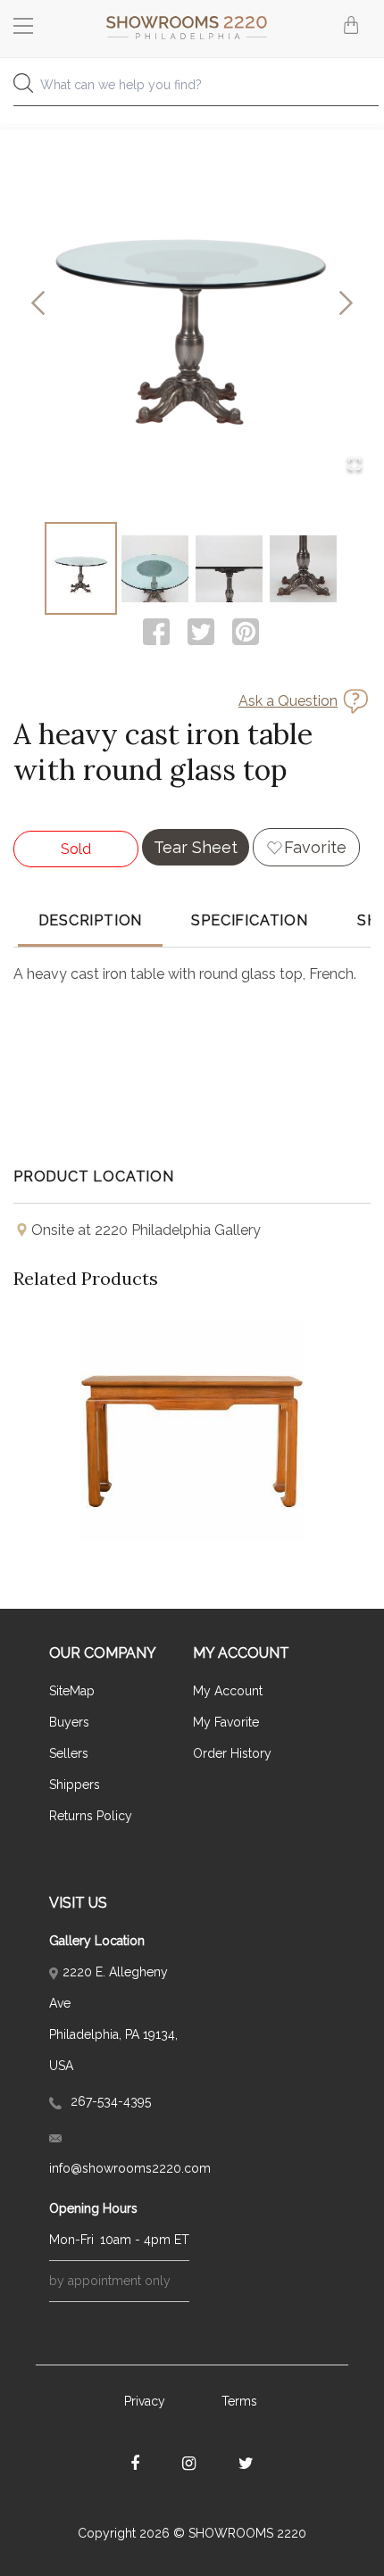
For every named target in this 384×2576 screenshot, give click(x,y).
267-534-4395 (109, 2101)
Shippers (75, 1785)
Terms (239, 2401)
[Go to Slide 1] (81, 568)
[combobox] (192, 90)
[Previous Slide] (38, 305)
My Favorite (226, 1722)
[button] (192, 304)
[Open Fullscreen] (355, 465)
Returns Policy (91, 1816)
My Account (228, 1691)
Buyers (69, 1722)
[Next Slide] (346, 305)
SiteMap (72, 1691)
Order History (232, 1753)
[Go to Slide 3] (229, 568)
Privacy (145, 2401)
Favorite (315, 847)
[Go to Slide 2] (155, 568)
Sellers (69, 1753)
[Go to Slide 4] (303, 568)
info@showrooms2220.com (119, 2168)
